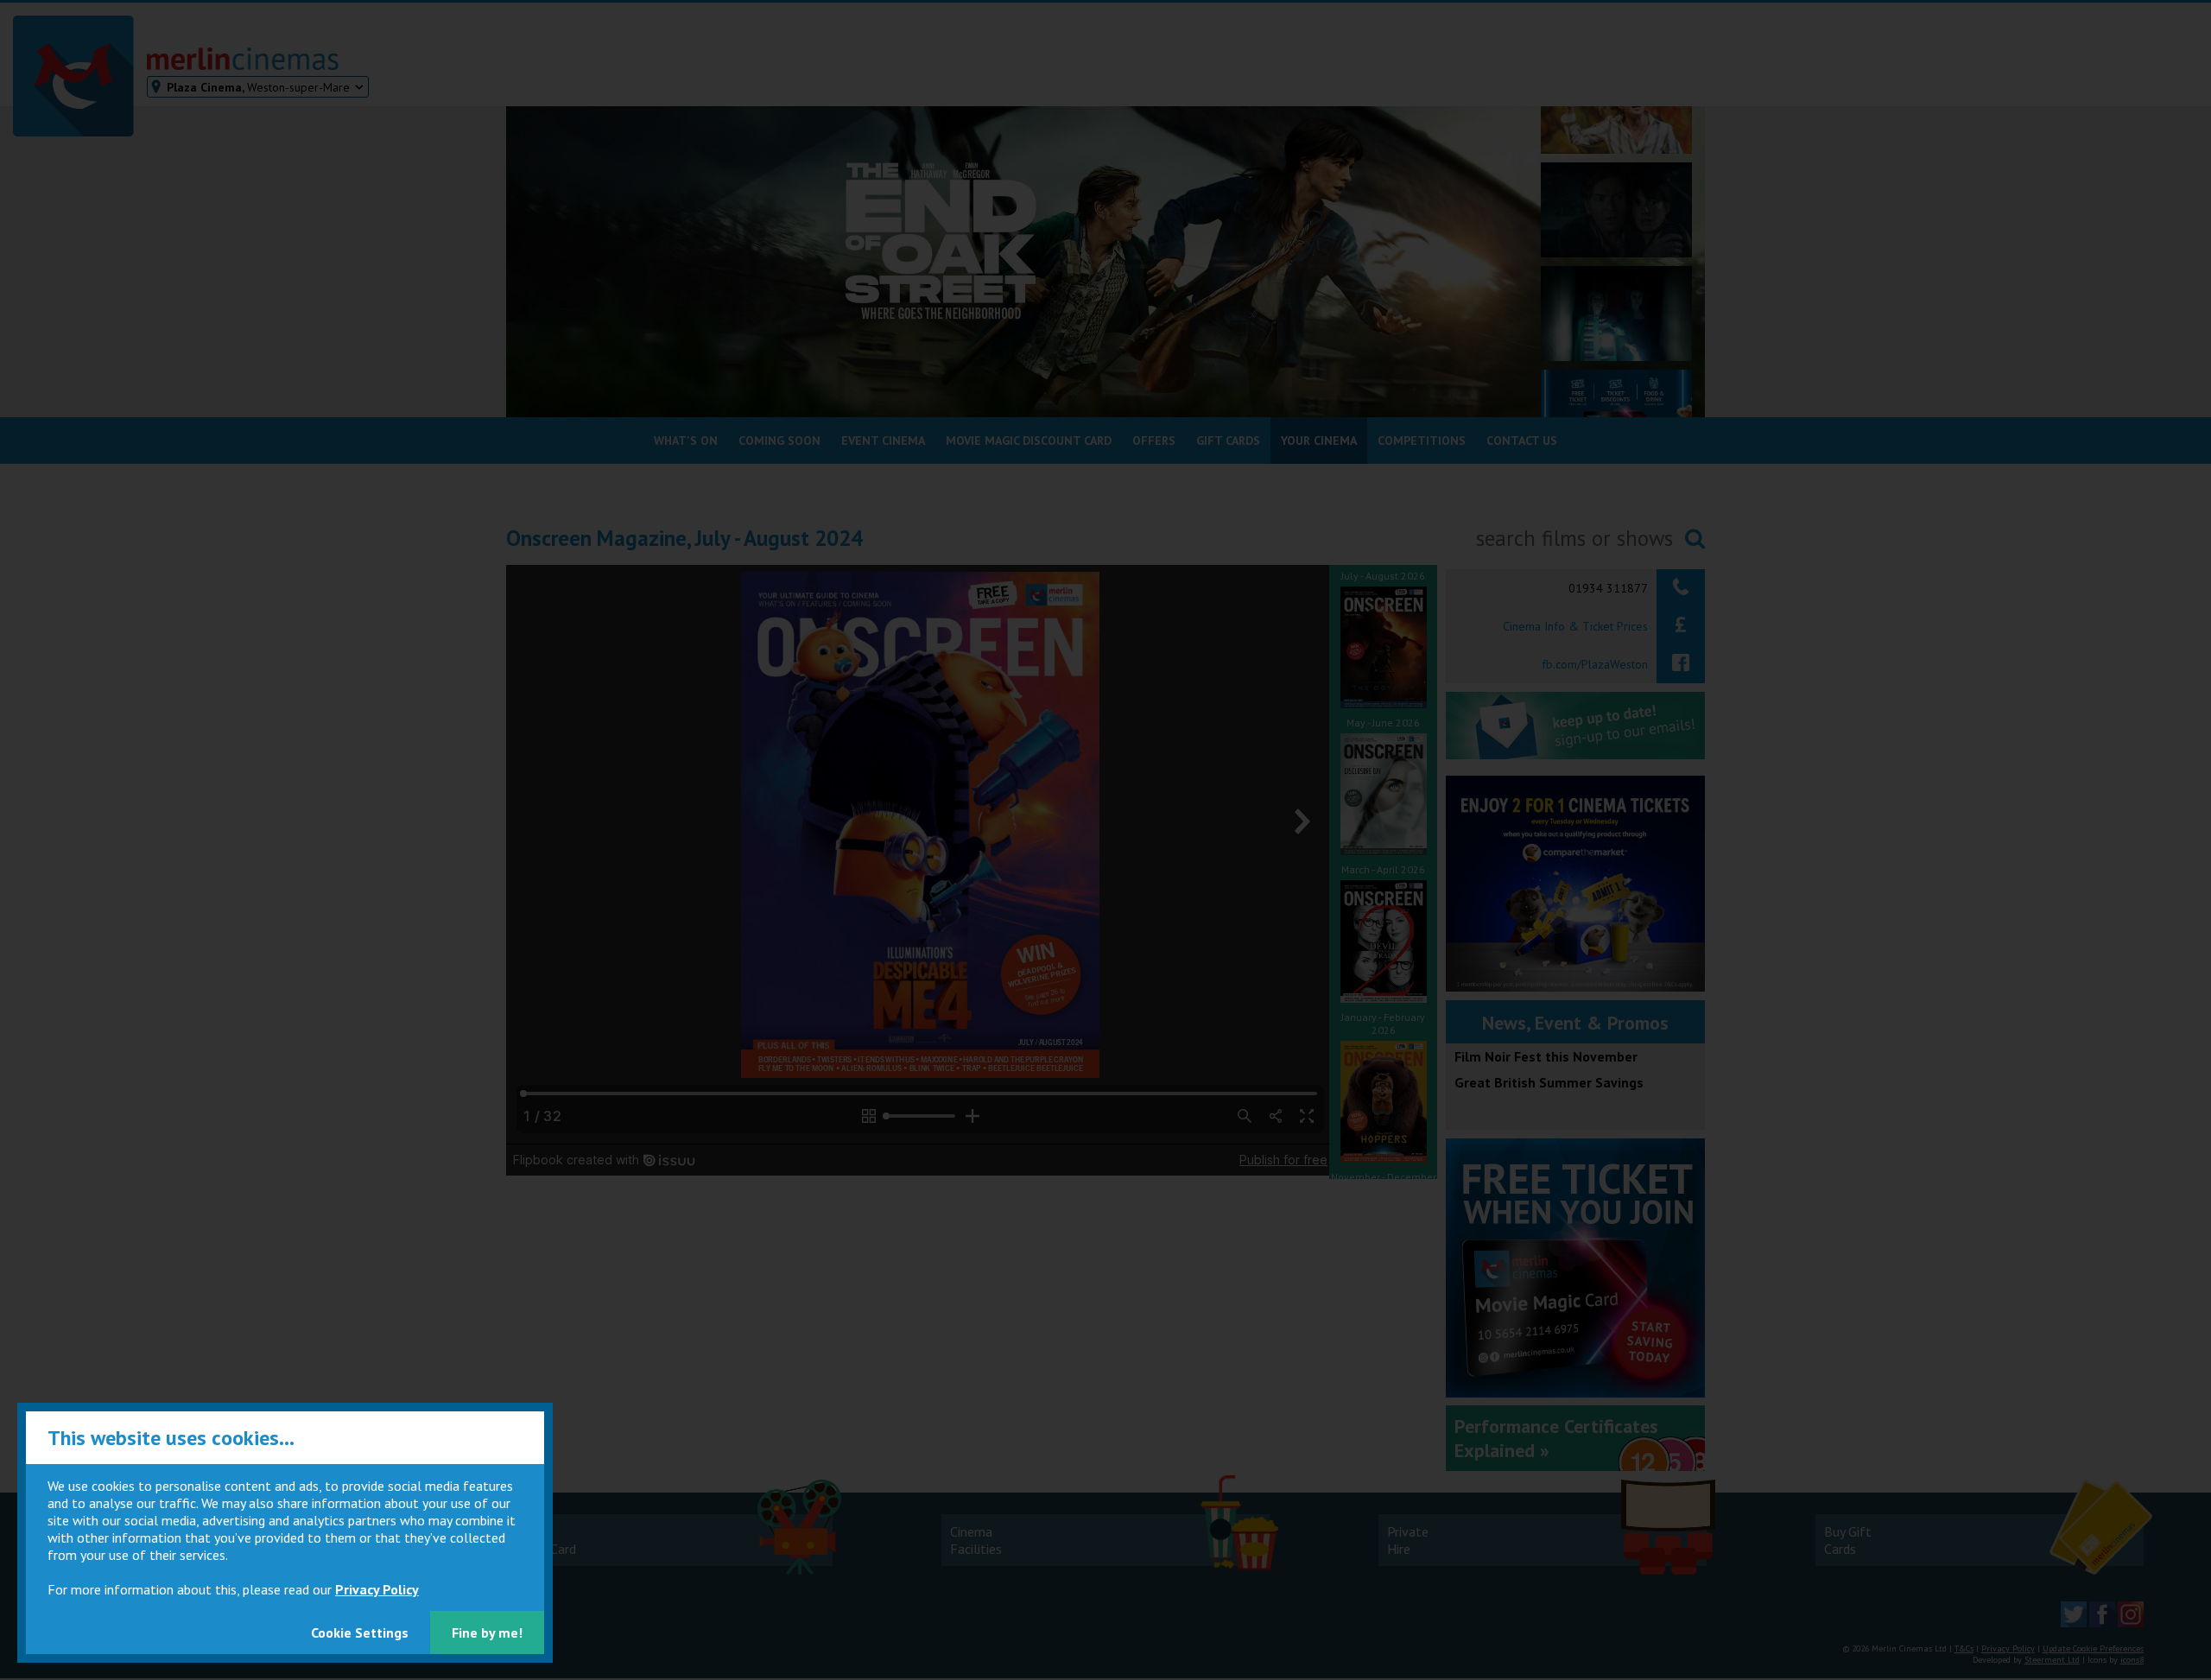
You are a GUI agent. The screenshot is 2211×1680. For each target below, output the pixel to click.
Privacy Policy (377, 1589)
